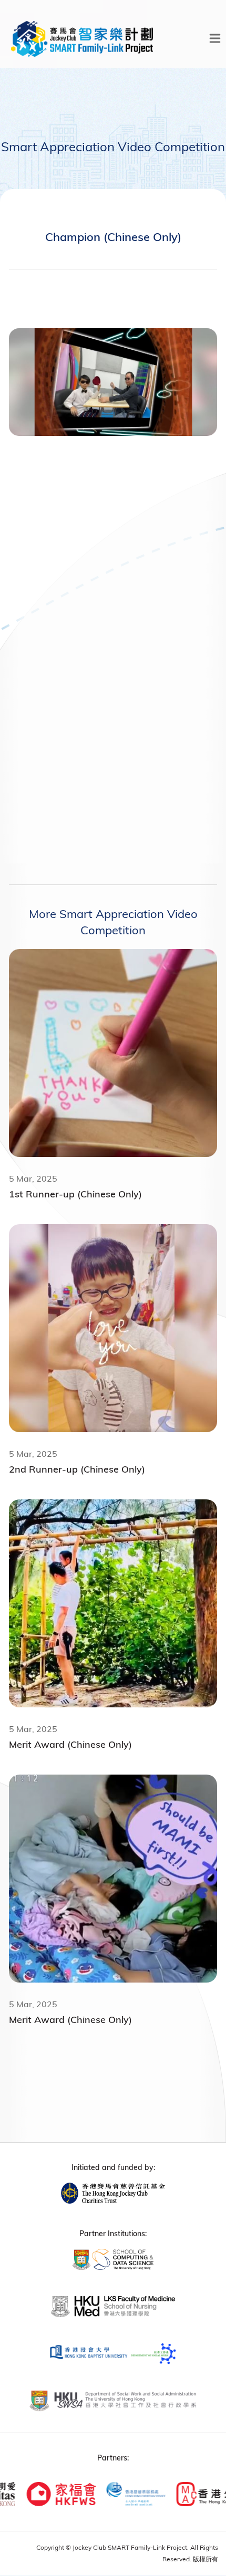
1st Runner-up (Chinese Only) (75, 1194)
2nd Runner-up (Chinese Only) (77, 1469)
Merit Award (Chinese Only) (70, 1744)
